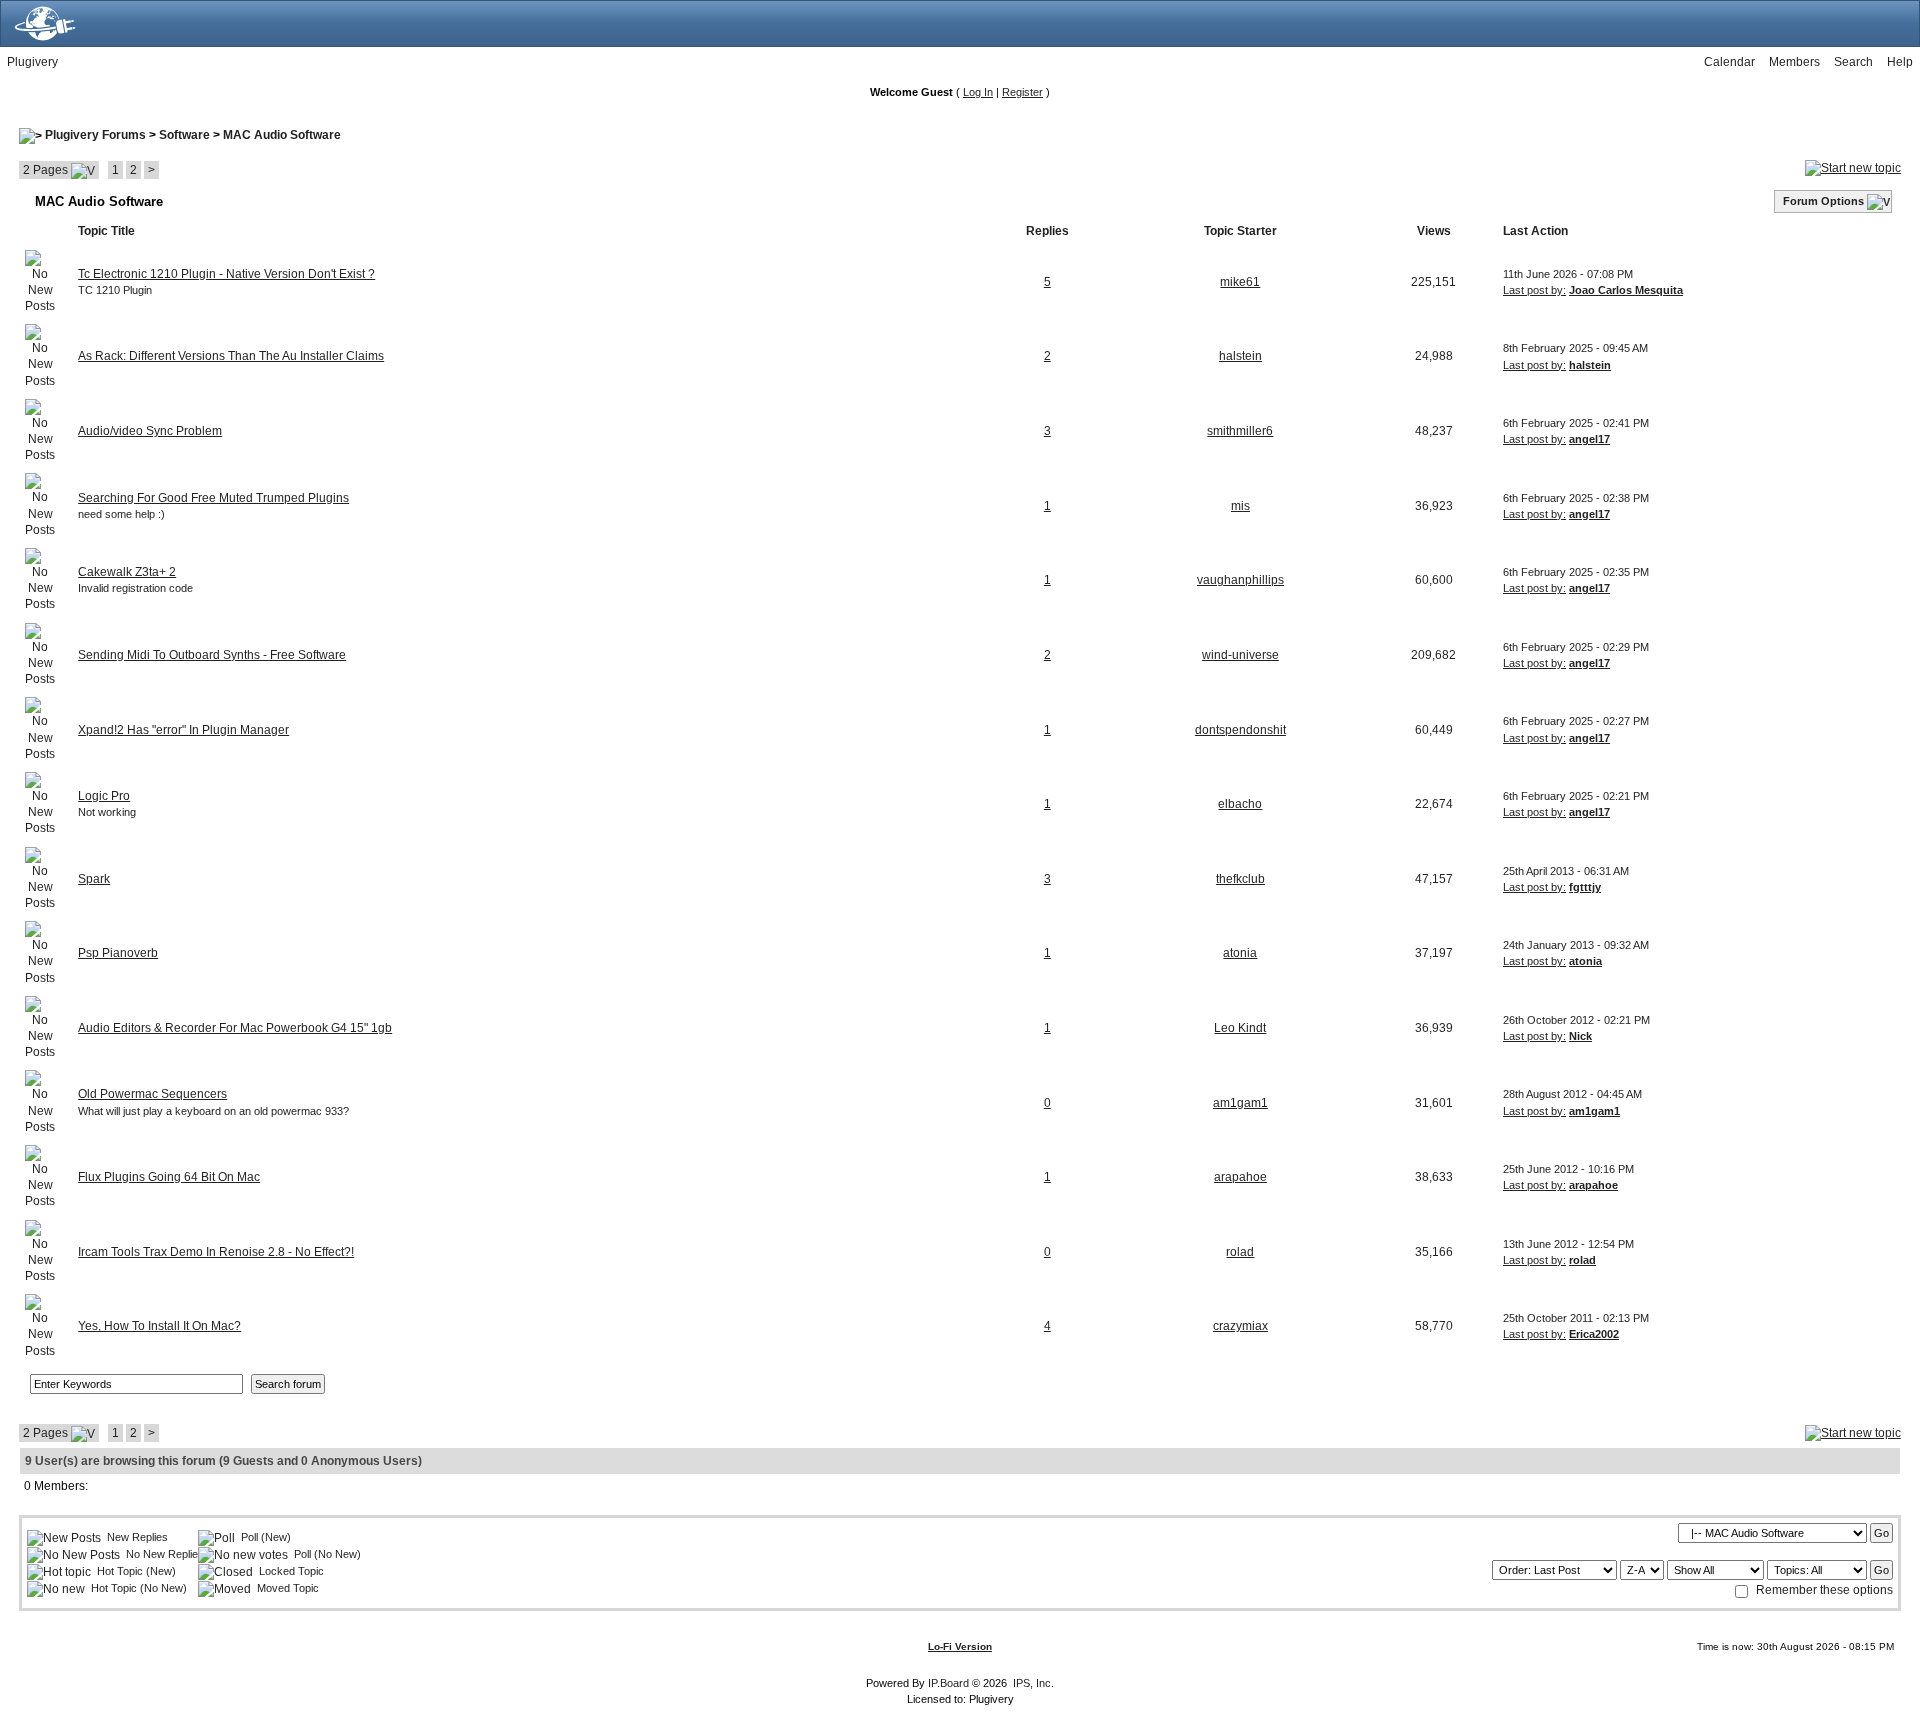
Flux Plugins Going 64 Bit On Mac (169, 1177)
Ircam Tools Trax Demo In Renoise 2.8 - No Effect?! (216, 1252)
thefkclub (1240, 879)
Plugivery (32, 62)
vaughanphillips (1240, 580)
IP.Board (948, 1683)
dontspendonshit (1240, 730)
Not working (107, 812)
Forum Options (1823, 201)
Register (1022, 92)
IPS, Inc (1032, 1683)
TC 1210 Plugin (115, 290)
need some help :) (121, 514)
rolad (1240, 1252)
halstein (1240, 356)
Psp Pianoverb (118, 953)
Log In (978, 92)
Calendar (1729, 62)
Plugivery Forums (95, 135)
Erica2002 (1594, 1334)
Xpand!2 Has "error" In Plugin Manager (183, 730)
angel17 (1589, 439)
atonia (1240, 953)
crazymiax (1240, 1326)
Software (184, 135)
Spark (94, 879)
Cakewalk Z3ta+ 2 (127, 572)
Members (1794, 62)
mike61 (1240, 282)
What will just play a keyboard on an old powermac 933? (213, 1111)
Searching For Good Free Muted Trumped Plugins (213, 498)
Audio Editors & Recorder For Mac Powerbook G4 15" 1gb (235, 1028)
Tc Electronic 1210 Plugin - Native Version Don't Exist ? (226, 274)
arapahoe (1240, 1177)
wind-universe (1240, 655)
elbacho (1240, 804)
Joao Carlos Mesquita (1626, 290)
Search (1853, 62)
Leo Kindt (1240, 1028)
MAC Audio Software (282, 135)
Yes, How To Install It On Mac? (159, 1326)
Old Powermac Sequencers (152, 1094)
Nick (1580, 1036)
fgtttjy (1585, 887)
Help (1900, 62)
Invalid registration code (135, 588)
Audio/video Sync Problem (150, 431)
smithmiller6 (1240, 431)
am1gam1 (1240, 1103)
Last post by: (1534, 290)
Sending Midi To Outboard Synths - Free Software (212, 655)
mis (1240, 506)
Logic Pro (104, 796)
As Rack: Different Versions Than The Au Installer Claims (231, 356)
